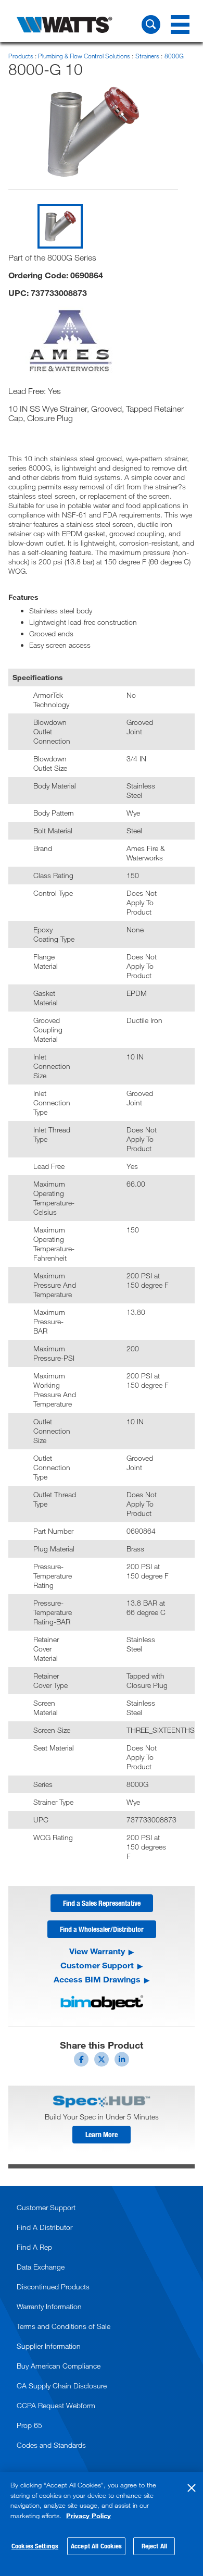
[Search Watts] (151, 24)
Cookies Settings (35, 2546)
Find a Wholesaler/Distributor (102, 1929)
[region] (102, 2524)
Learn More (102, 2134)
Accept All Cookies (96, 2546)
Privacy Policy (88, 2516)
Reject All (154, 2546)
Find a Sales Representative (102, 1903)
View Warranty (97, 1951)
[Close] (192, 2488)
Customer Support (97, 1965)
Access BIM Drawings (97, 1979)
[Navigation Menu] (180, 24)
